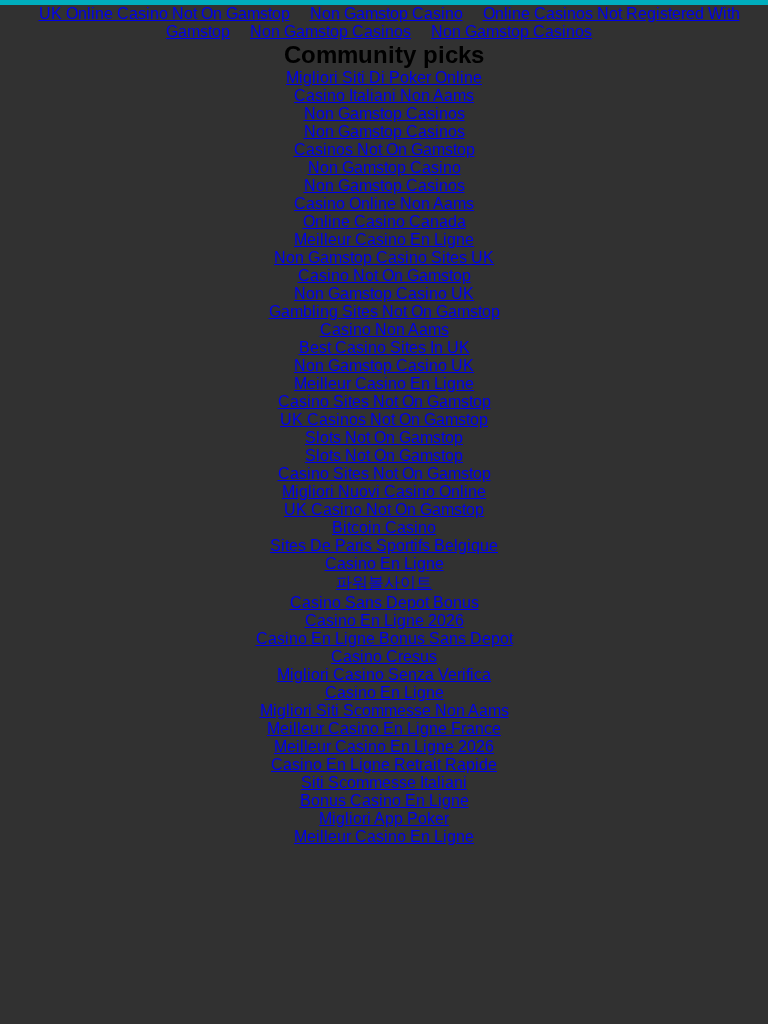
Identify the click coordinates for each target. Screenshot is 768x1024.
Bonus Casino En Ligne (384, 800)
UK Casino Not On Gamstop (384, 509)
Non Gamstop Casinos (330, 31)
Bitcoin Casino (384, 527)
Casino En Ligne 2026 (384, 620)
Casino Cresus (384, 656)
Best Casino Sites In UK (384, 347)
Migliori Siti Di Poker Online (384, 77)
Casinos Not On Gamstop (384, 149)
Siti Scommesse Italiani (384, 782)
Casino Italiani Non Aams (384, 95)
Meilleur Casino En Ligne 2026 (384, 746)
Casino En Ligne (384, 563)
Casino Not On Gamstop (384, 275)
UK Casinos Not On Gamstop (384, 419)
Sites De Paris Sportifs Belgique (384, 545)
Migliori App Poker (384, 818)
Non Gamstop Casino (386, 13)
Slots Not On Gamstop (384, 437)
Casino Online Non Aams (384, 203)
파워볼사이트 (384, 582)
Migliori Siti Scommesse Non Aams (384, 710)
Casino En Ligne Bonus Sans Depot (384, 638)
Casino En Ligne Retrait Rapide (384, 764)
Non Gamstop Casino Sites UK (384, 257)
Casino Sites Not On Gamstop (384, 401)
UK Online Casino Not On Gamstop (164, 13)
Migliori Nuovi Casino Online (384, 491)
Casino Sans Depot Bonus (384, 602)
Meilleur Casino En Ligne (384, 239)
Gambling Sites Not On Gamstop (384, 311)
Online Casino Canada (384, 221)
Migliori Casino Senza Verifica (384, 674)
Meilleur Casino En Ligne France (384, 728)
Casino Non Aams (384, 329)
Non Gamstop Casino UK (384, 293)
